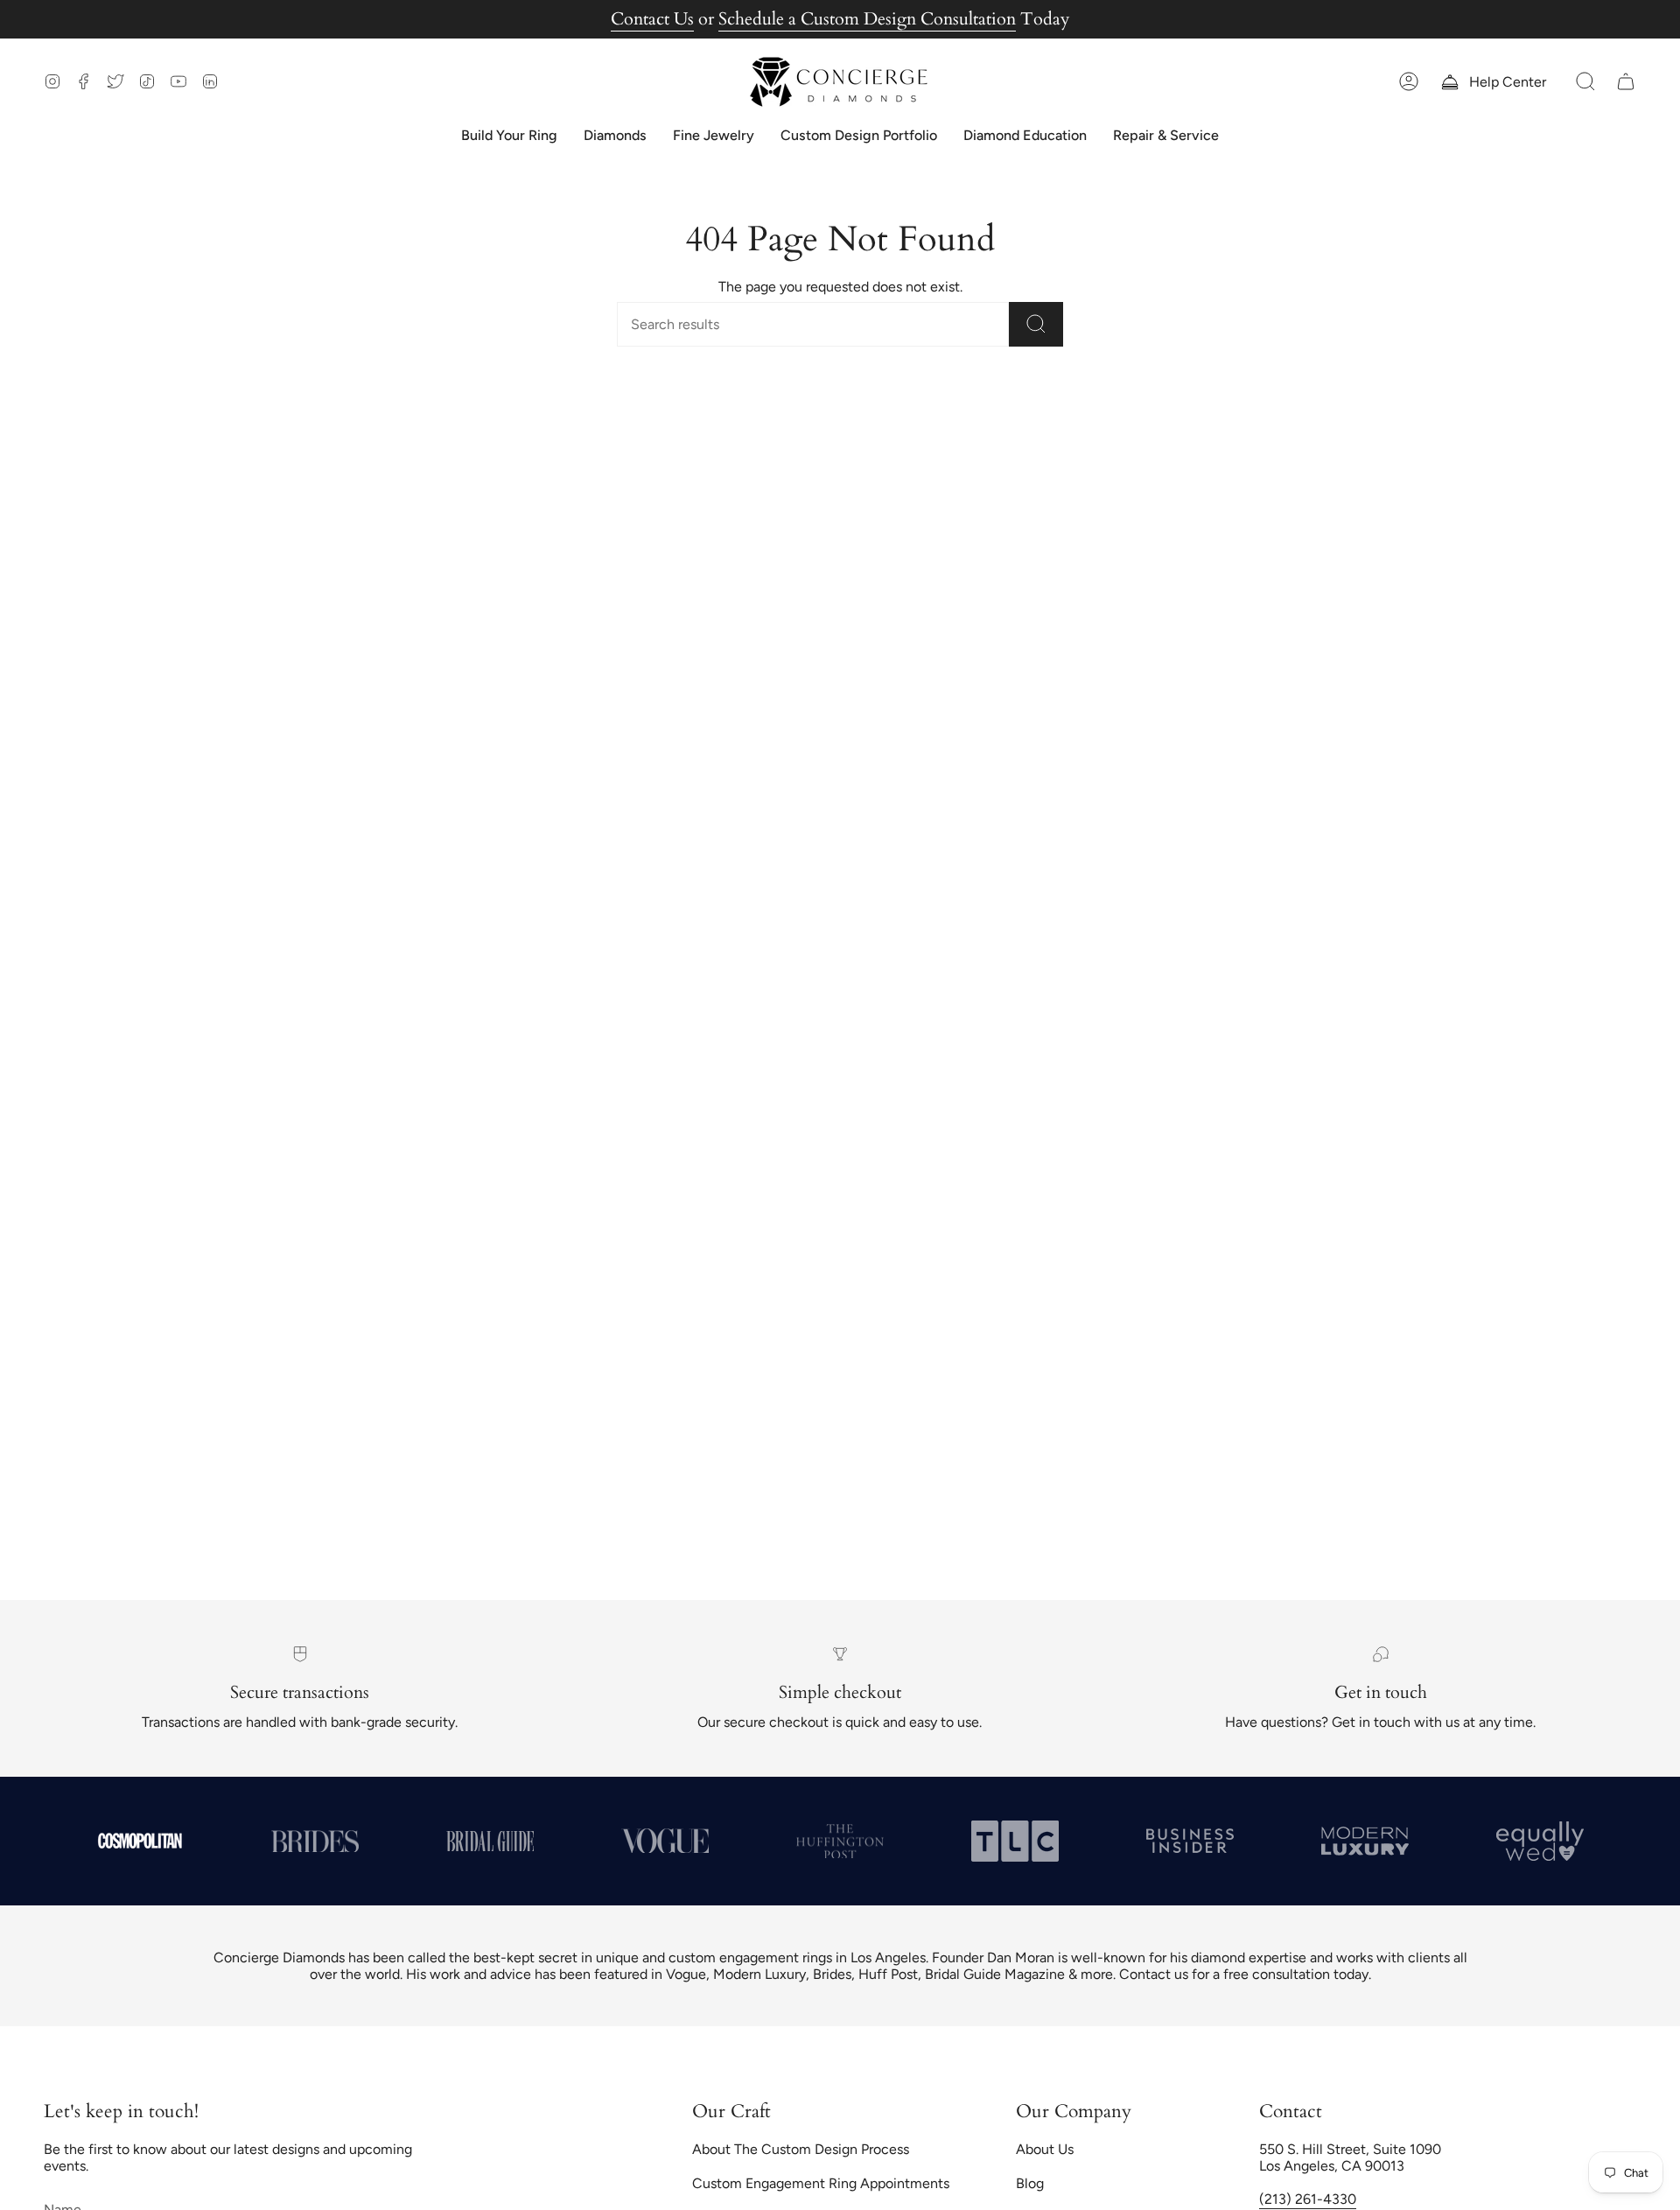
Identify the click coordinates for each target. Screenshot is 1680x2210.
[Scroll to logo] (140, 1841)
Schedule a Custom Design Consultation (867, 19)
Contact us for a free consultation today (1244, 1974)
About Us (1045, 2149)
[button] (1585, 82)
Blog (1030, 2183)
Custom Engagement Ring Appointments (821, 2183)
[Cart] (1626, 82)
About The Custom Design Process (801, 2149)
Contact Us (652, 19)
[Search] (1036, 324)
